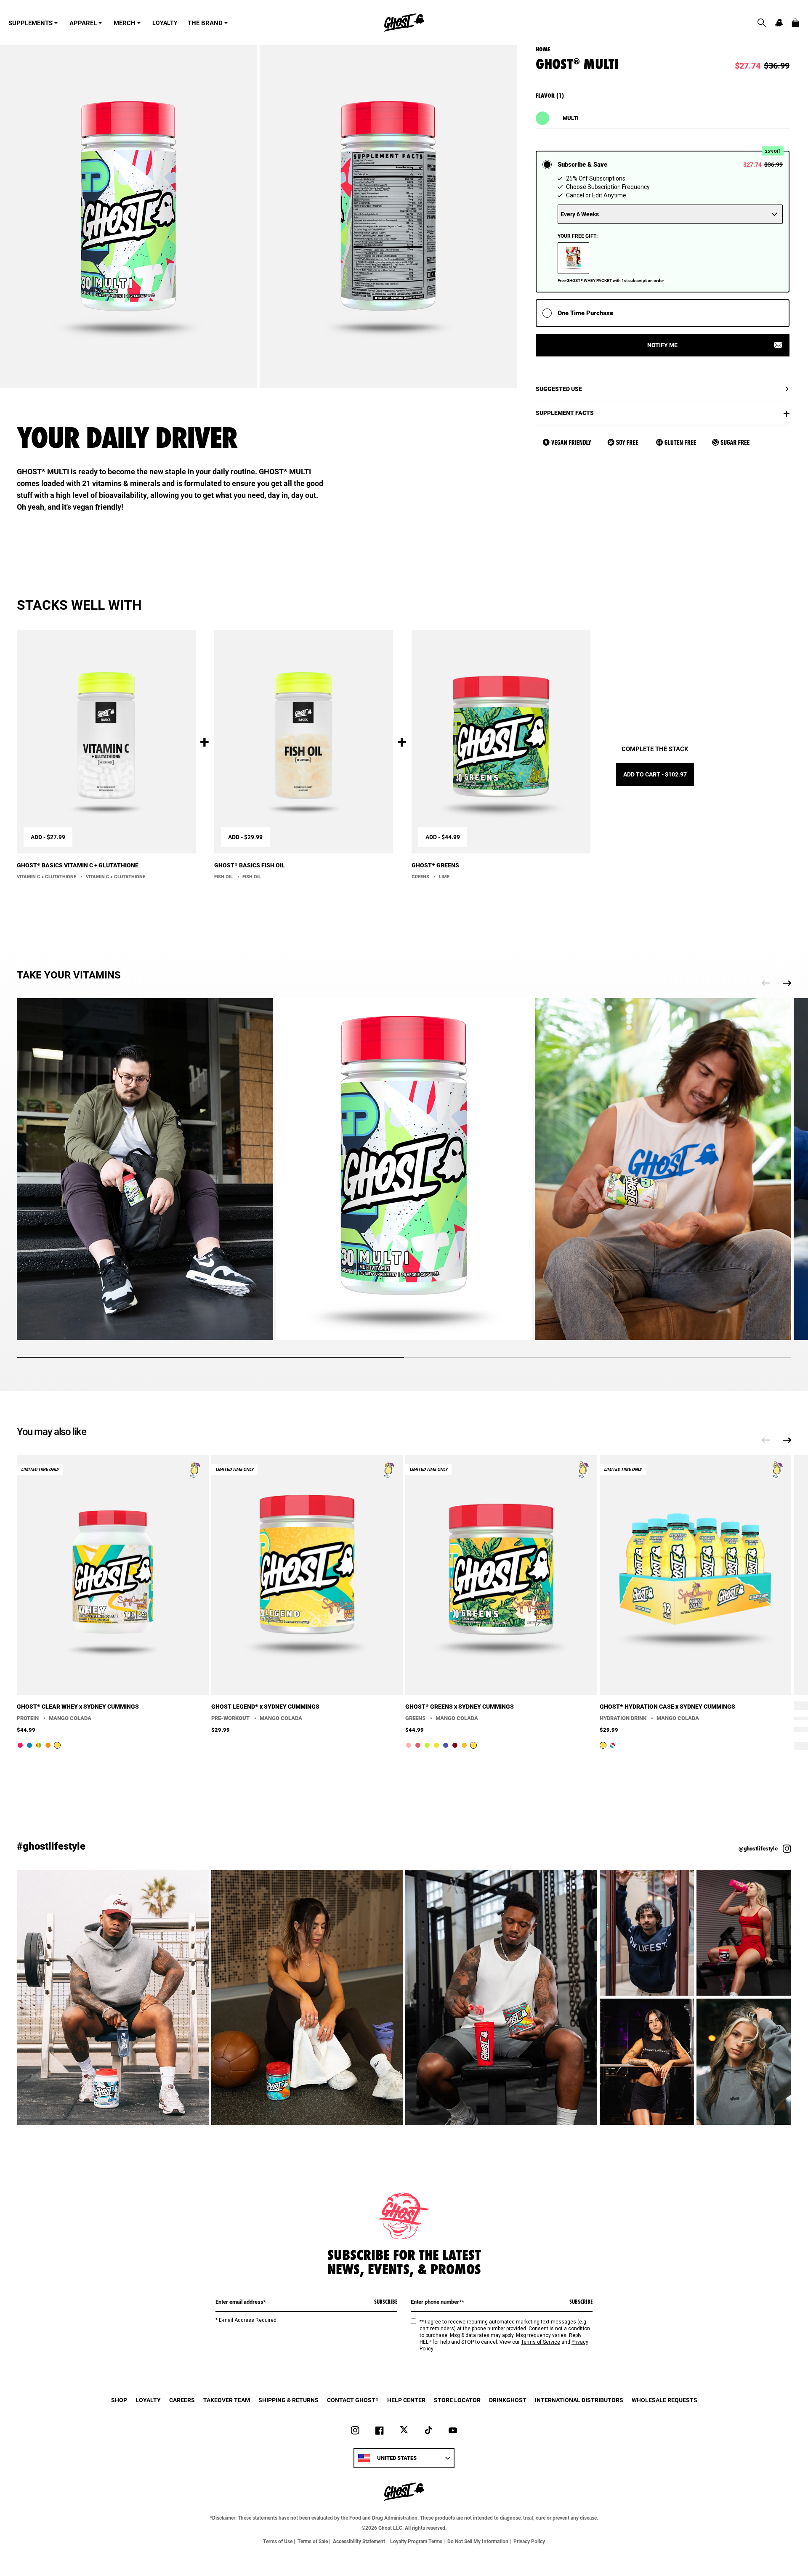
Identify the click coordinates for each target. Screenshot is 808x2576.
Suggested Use (559, 389)
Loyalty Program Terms (416, 2541)
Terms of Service (541, 2342)
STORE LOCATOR (457, 2400)
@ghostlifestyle (758, 1849)
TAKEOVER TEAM (227, 2400)
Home (543, 49)
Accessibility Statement (359, 2541)
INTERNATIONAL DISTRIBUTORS (579, 2400)
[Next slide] (787, 983)
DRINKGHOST (508, 2400)
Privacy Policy (529, 2541)
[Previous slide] (766, 983)
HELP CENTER (406, 2400)
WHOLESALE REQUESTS (664, 2400)
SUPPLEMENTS (31, 23)
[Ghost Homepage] (404, 23)
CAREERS (182, 2400)
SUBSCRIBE (386, 2302)
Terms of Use (278, 2541)
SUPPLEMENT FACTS (565, 413)
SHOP (119, 2400)
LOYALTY (165, 23)
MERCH (125, 23)
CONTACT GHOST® (353, 2400)
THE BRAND (205, 23)
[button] (762, 23)
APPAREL (83, 23)
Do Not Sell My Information (478, 2541)
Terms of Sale (313, 2541)
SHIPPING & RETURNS (288, 2400)
